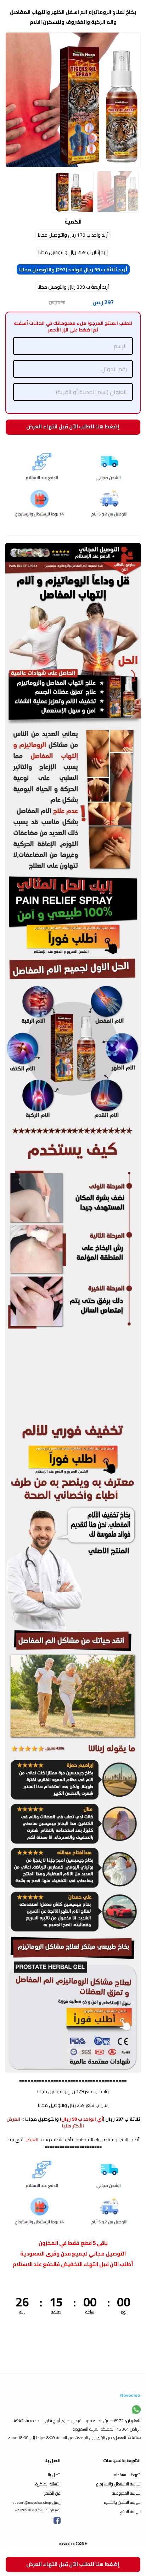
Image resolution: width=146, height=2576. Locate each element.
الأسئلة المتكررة (48, 2484)
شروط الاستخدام (127, 2475)
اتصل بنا (54, 2475)
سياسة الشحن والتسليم (122, 2502)
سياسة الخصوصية (126, 2493)
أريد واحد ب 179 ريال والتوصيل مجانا (73, 235)
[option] (73, 100)
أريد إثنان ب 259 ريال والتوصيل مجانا (73, 252)
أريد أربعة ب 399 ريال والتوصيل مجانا (73, 287)
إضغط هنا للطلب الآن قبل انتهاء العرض (73, 426)
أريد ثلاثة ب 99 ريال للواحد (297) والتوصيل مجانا (73, 270)
